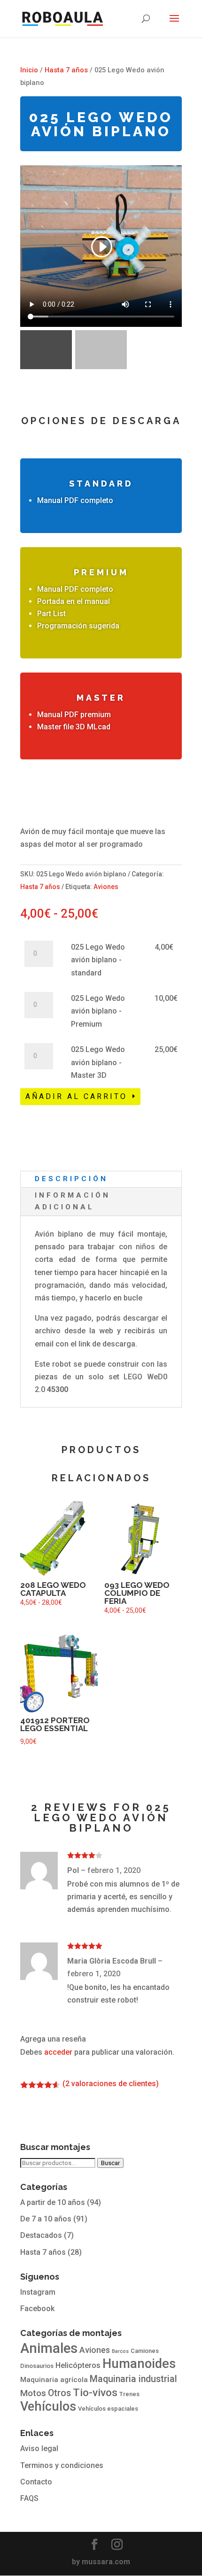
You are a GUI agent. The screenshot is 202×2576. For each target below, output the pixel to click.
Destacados (41, 2235)
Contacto (36, 2482)
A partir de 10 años (53, 2202)
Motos (33, 2393)
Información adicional (73, 1201)
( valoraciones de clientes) (111, 2084)
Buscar (110, 2163)
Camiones (145, 2351)
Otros (59, 2393)
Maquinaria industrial (133, 2379)
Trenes (129, 2394)
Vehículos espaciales (108, 2409)
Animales (49, 2348)
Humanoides (139, 2364)
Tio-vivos (95, 2393)
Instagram (38, 2292)
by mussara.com (101, 2562)
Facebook (37, 2309)
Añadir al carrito (76, 1096)
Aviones (106, 887)
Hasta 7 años (66, 70)
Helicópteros (78, 2365)
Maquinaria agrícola (54, 2380)
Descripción (71, 1179)
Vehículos (48, 2406)
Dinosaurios (37, 2366)
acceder (58, 2052)
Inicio (29, 70)
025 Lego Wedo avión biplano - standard (98, 960)
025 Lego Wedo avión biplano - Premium (98, 1011)
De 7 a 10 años (46, 2219)
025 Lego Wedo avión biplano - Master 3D (98, 1062)
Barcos (120, 2351)
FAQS (29, 2498)
